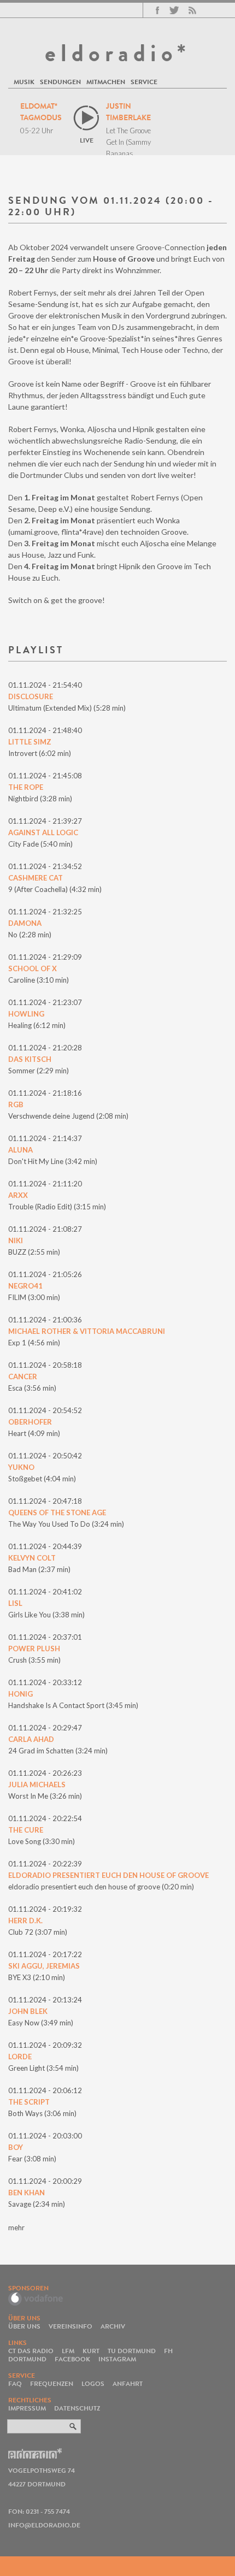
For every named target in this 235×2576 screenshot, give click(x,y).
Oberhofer (30, 1422)
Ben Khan (27, 2193)
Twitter (174, 10)
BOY (16, 2147)
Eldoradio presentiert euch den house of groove (108, 1875)
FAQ (15, 2383)
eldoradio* (117, 53)
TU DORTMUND (132, 2351)
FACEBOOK (72, 2359)
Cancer (23, 1376)
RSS (192, 10)
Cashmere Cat (36, 878)
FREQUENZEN (52, 2383)
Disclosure (31, 696)
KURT (91, 2351)
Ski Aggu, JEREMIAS (44, 1966)
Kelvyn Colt (32, 1558)
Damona (25, 923)
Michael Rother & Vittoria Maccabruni (87, 1331)
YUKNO (21, 1467)
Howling (26, 1014)
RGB (16, 1104)
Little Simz (30, 742)
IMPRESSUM (27, 2408)
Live (87, 140)
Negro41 (25, 1286)
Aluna (20, 1150)
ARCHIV (113, 2326)
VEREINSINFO (70, 2326)
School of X (33, 968)
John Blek (28, 2011)
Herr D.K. (25, 1921)
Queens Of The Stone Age (57, 1512)
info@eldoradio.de (44, 2525)
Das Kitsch (30, 1059)
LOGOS (93, 2383)
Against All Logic (43, 832)
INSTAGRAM (117, 2359)
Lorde (20, 2057)
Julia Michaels (37, 1785)
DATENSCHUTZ (77, 2408)
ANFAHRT (128, 2383)
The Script (29, 2102)
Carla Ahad (31, 1739)
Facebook (157, 10)
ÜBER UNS (24, 2326)
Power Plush (34, 1649)
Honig (20, 1694)
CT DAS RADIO (31, 2351)
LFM (68, 2351)
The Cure (26, 1830)
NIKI (16, 1240)
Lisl (15, 1603)
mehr (16, 2228)
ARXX (18, 1195)
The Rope (26, 787)
